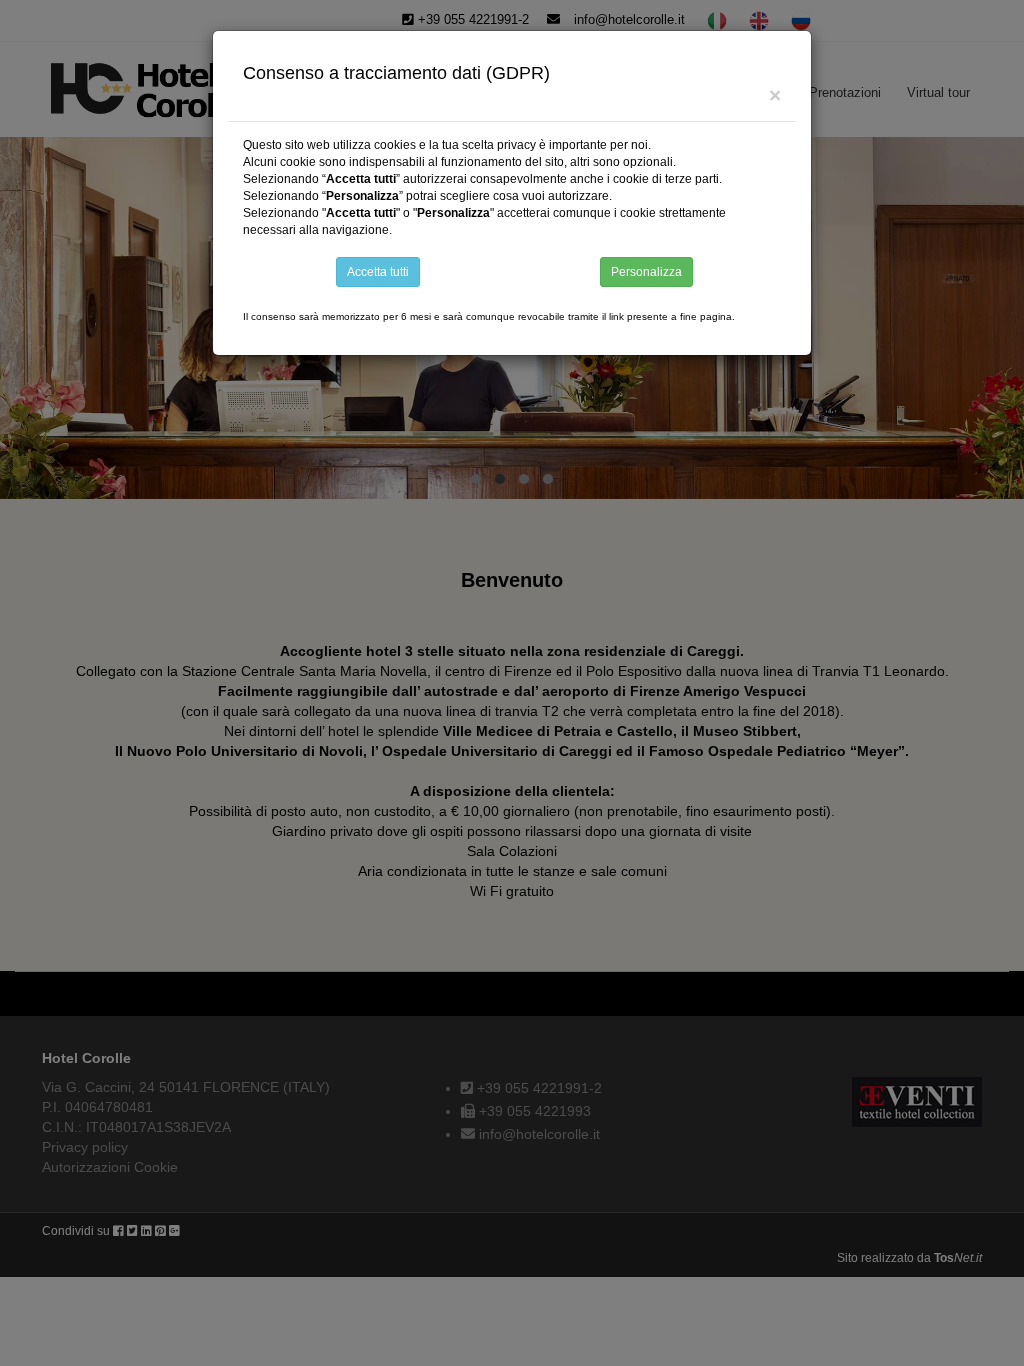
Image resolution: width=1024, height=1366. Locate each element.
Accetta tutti (378, 272)
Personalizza (646, 272)
